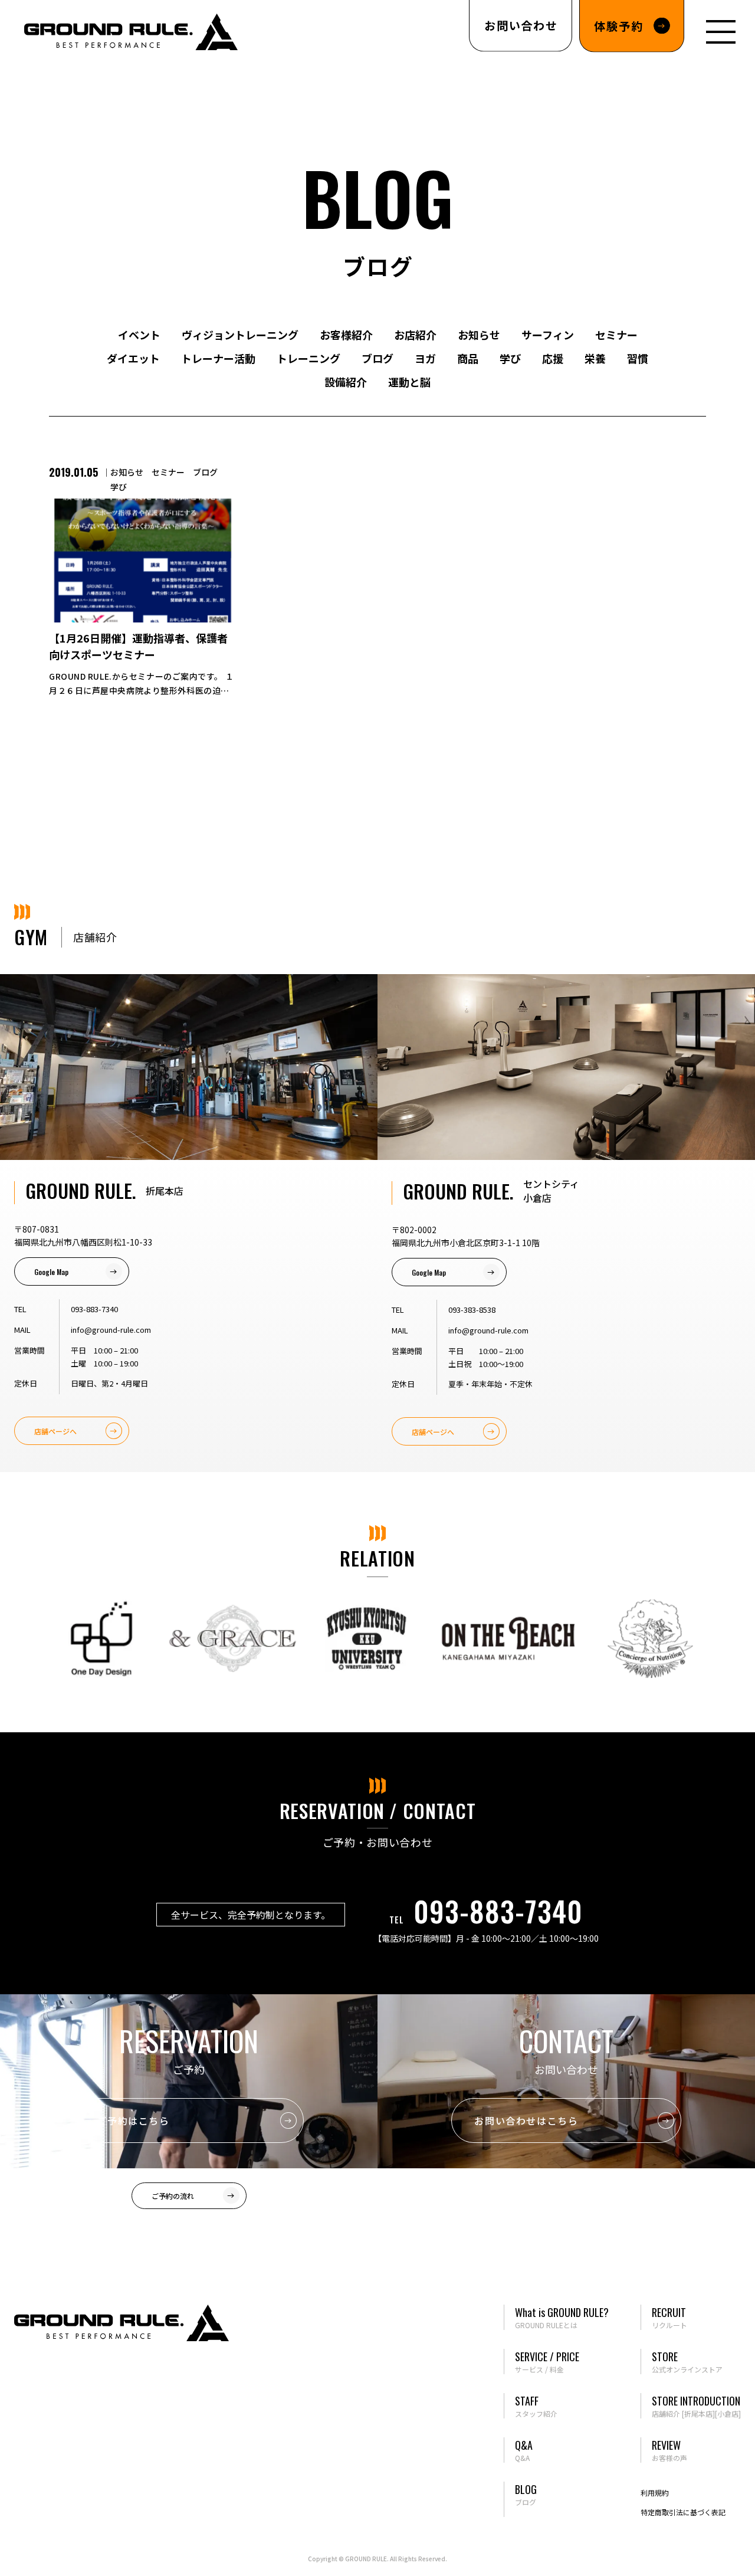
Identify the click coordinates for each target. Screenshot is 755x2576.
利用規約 (655, 2493)
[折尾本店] (698, 2413)
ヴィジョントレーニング (240, 335)
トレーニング (308, 358)
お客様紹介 (346, 335)
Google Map (51, 1272)
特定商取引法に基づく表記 (683, 2512)
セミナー (616, 335)
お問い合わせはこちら (526, 2121)
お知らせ (479, 335)
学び (510, 358)
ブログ (377, 358)
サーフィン (548, 335)
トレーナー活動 (218, 358)
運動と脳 (409, 382)
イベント (139, 335)
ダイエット (133, 358)
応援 (553, 358)
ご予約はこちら (133, 2121)
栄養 (595, 358)
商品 (468, 358)
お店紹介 (415, 335)
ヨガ (425, 358)
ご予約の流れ (173, 2196)
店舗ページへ (55, 1431)
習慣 (638, 358)
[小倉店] (728, 2413)
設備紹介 (346, 382)
